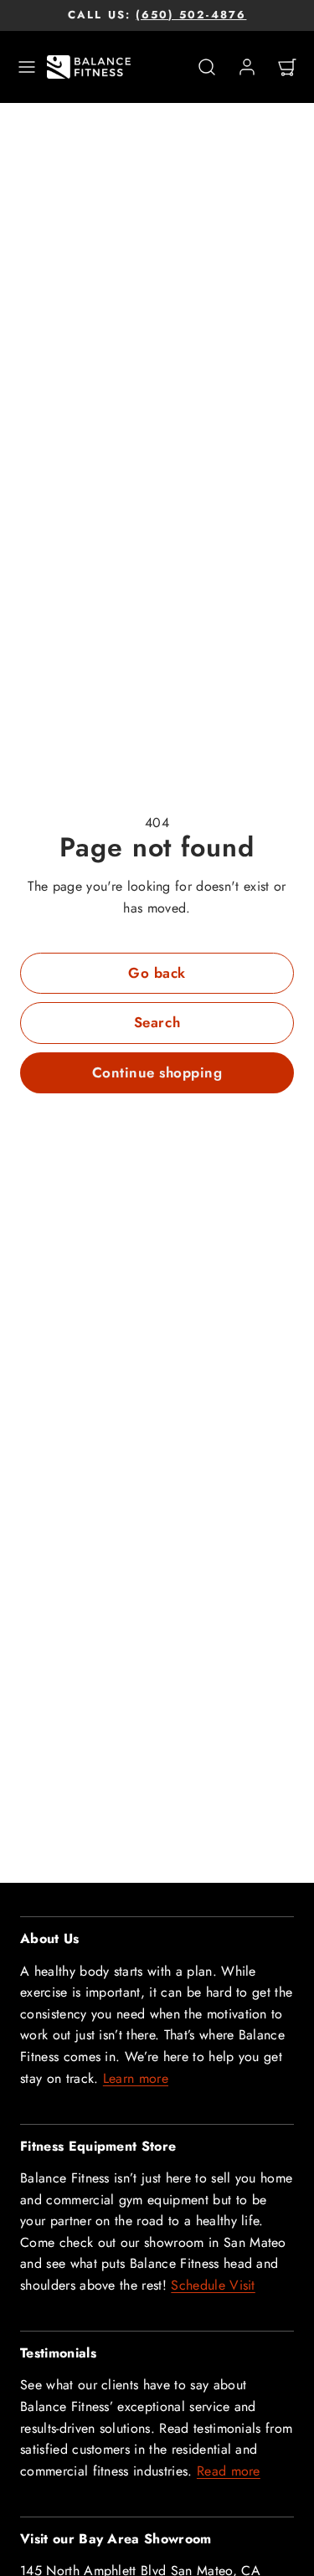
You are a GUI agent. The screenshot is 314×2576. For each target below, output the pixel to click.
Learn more (136, 2078)
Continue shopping (157, 1072)
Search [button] (157, 1022)
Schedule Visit (213, 2285)
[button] (27, 67)
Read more (229, 2471)
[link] (247, 67)
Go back (157, 973)
